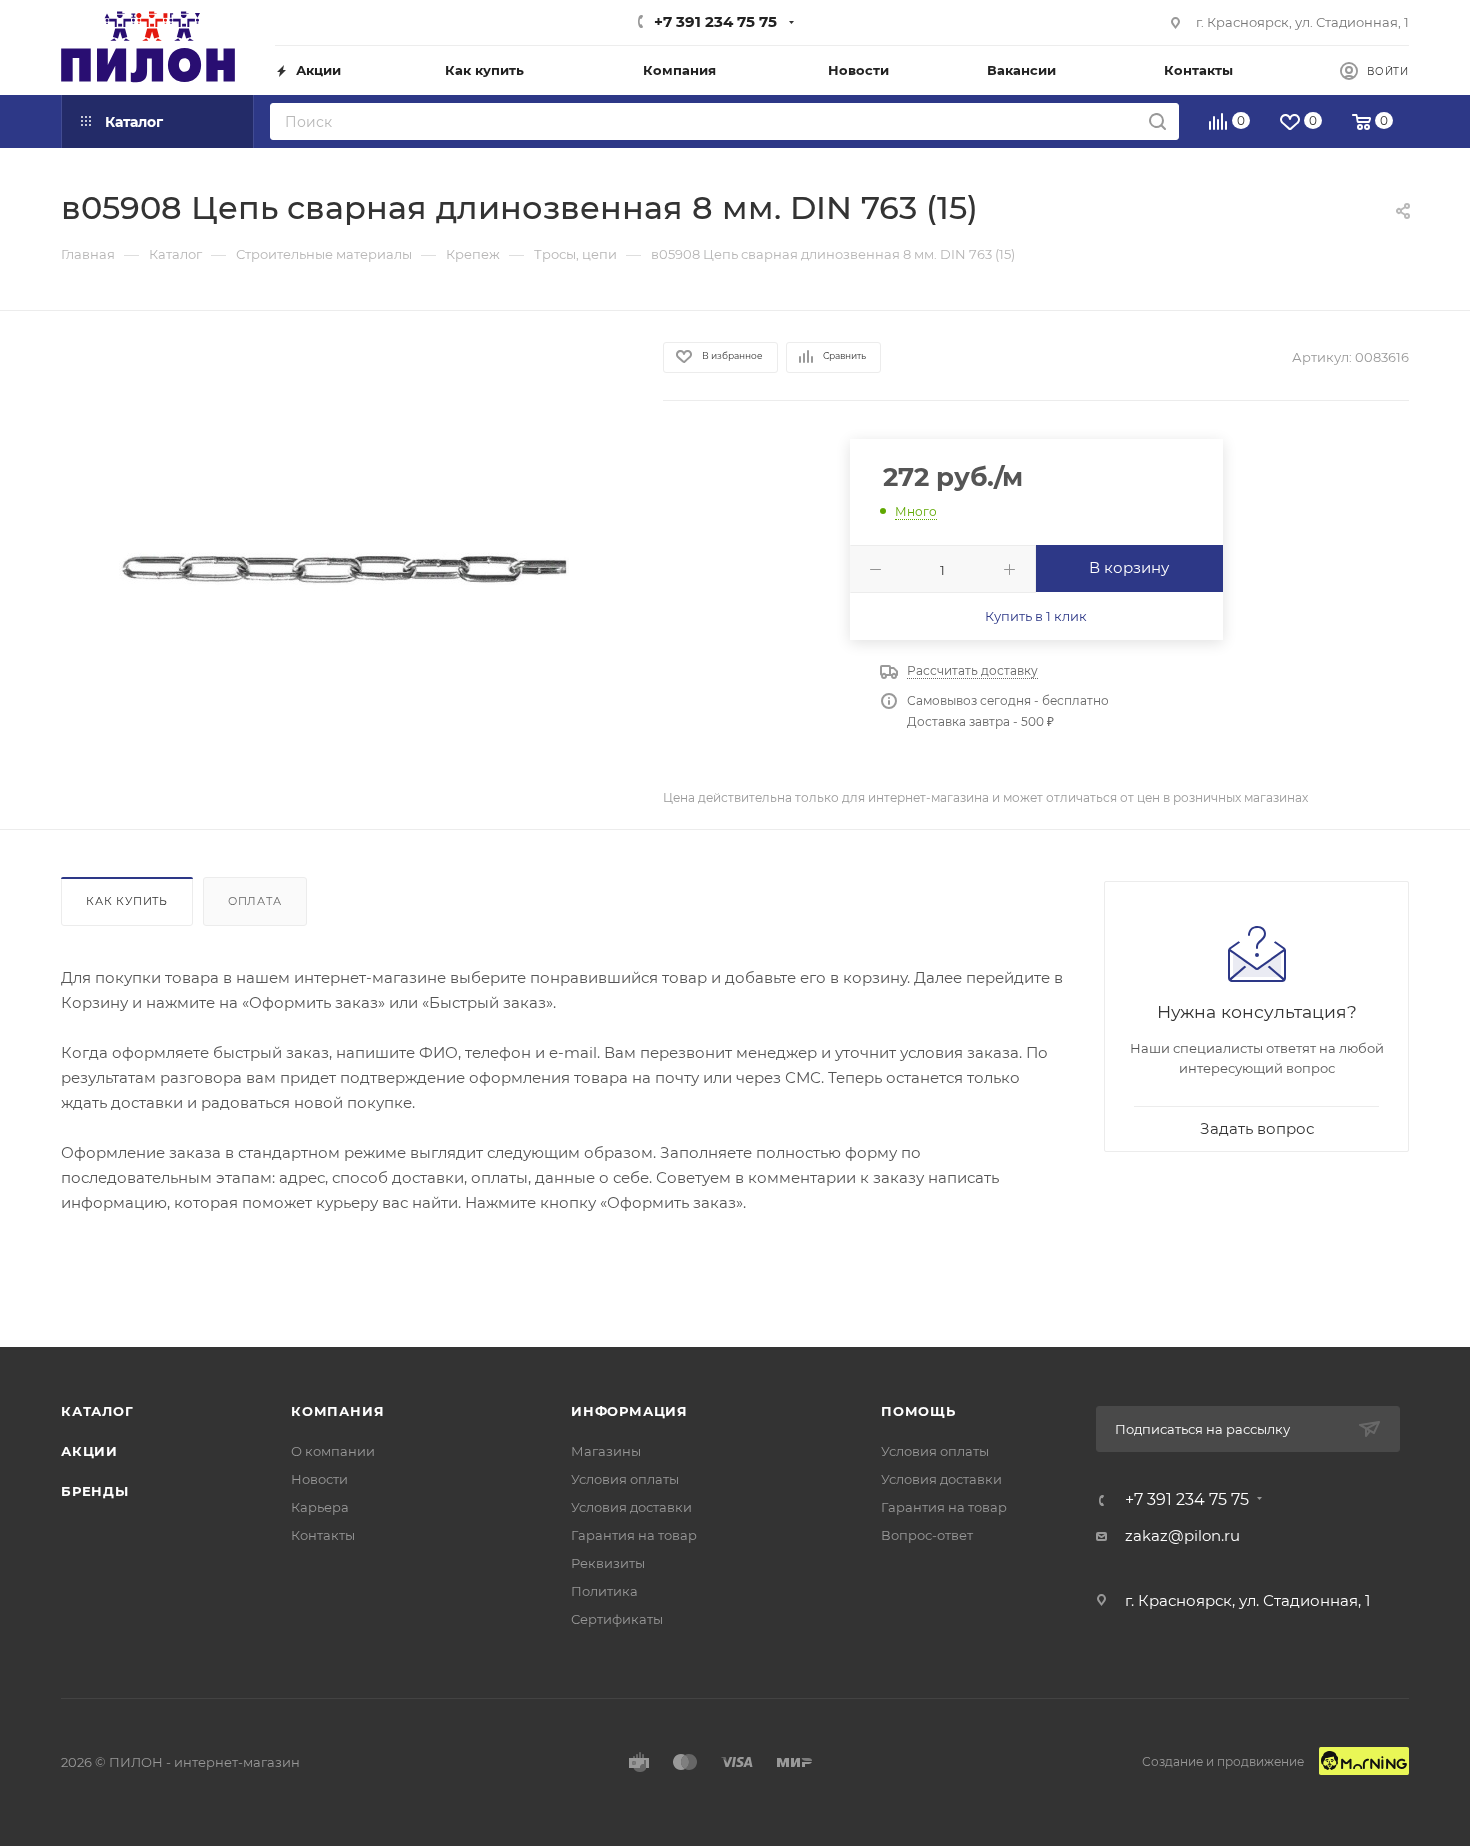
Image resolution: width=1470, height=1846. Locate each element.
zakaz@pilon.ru (1182, 1535)
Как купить (127, 901)
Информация (629, 1411)
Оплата (255, 901)
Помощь (918, 1411)
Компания (337, 1411)
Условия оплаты (625, 1479)
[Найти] (1157, 121)
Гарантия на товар (634, 1535)
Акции (89, 1451)
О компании (333, 1451)
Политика (604, 1591)
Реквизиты (608, 1563)
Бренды (95, 1491)
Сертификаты (617, 1619)
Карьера (320, 1507)
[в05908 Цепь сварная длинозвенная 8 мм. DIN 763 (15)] (344, 569)
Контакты (323, 1535)
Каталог (97, 1411)
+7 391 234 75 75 (715, 21)
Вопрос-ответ (927, 1535)
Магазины (606, 1451)
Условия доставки (631, 1507)
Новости (319, 1479)
